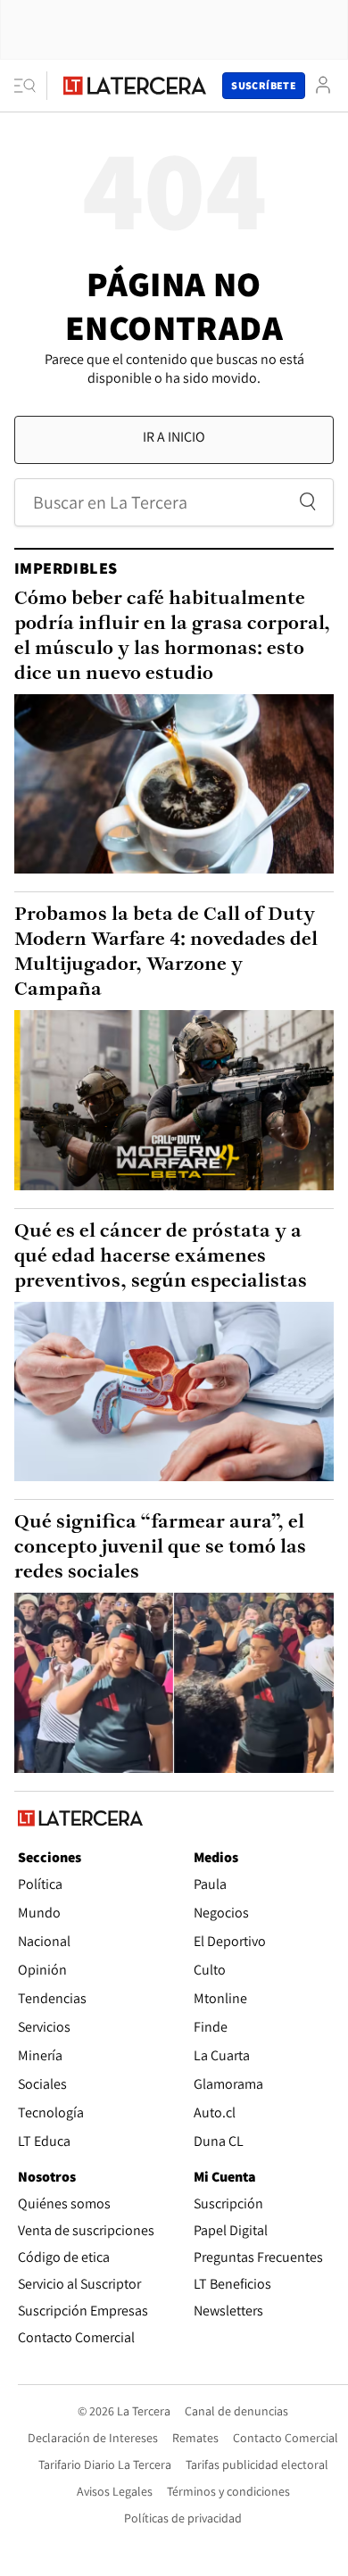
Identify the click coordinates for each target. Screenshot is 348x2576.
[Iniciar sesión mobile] (323, 85)
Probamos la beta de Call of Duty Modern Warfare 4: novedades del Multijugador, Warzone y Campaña (166, 953)
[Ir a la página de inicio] (135, 86)
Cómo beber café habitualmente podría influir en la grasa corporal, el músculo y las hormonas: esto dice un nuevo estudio (172, 637)
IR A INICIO (174, 437)
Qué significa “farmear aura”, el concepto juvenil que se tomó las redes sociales (160, 1548)
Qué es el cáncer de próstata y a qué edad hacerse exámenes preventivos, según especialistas (161, 1257)
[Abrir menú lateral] (31, 86)
